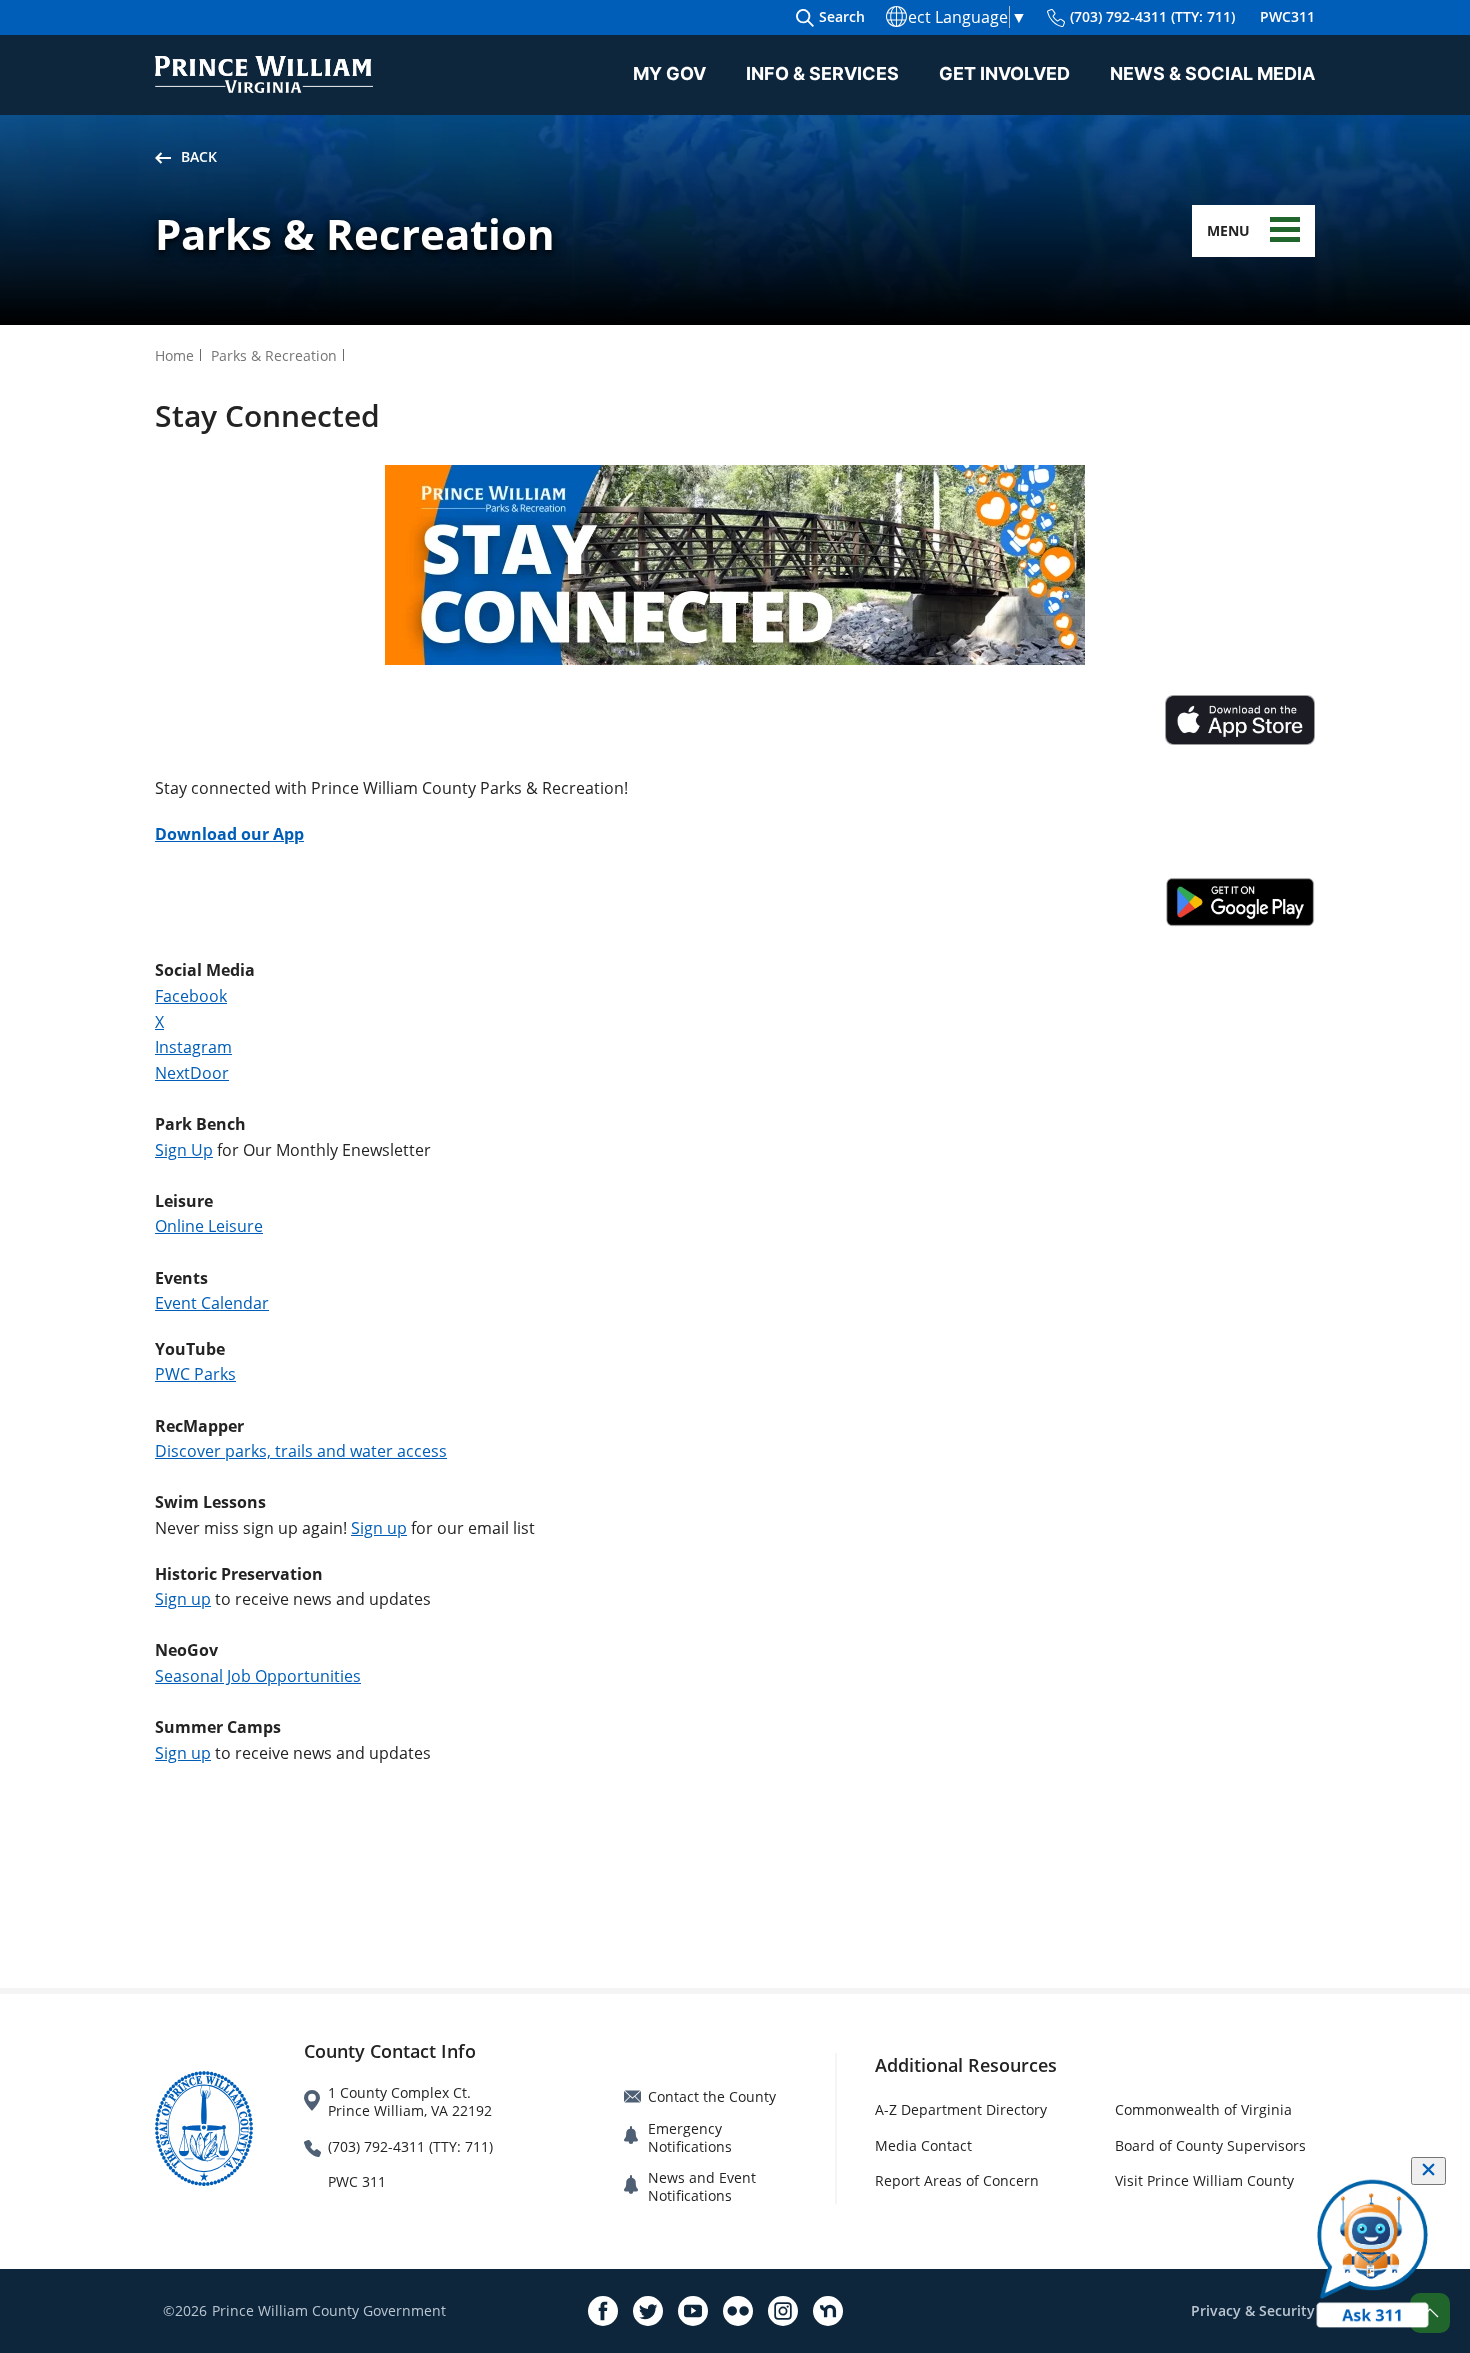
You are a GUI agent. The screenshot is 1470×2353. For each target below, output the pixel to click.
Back (199, 156)
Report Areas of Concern (957, 2180)
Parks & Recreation (274, 355)
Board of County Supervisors (1210, 2145)
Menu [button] (1228, 230)
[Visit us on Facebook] (603, 2311)
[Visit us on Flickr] (738, 2311)
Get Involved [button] (1004, 73)
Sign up (379, 1528)
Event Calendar (212, 1303)
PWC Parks (195, 1374)
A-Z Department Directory (961, 2109)
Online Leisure (209, 1226)
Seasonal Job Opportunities (258, 1676)
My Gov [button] (669, 73)
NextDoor (192, 1073)
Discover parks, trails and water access (301, 1451)
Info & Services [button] (822, 73)
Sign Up (184, 1150)
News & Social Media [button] (1212, 73)
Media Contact (923, 2145)
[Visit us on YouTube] (693, 2311)
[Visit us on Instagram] (783, 2311)
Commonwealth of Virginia (1203, 2109)
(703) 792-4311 (1152, 16)
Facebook (191, 996)
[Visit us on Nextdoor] (828, 2311)
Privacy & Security (1253, 2310)
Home (174, 355)
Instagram (193, 1047)
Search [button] (842, 16)
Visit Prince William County (1204, 2180)
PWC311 (1287, 16)
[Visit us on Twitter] (648, 2311)
